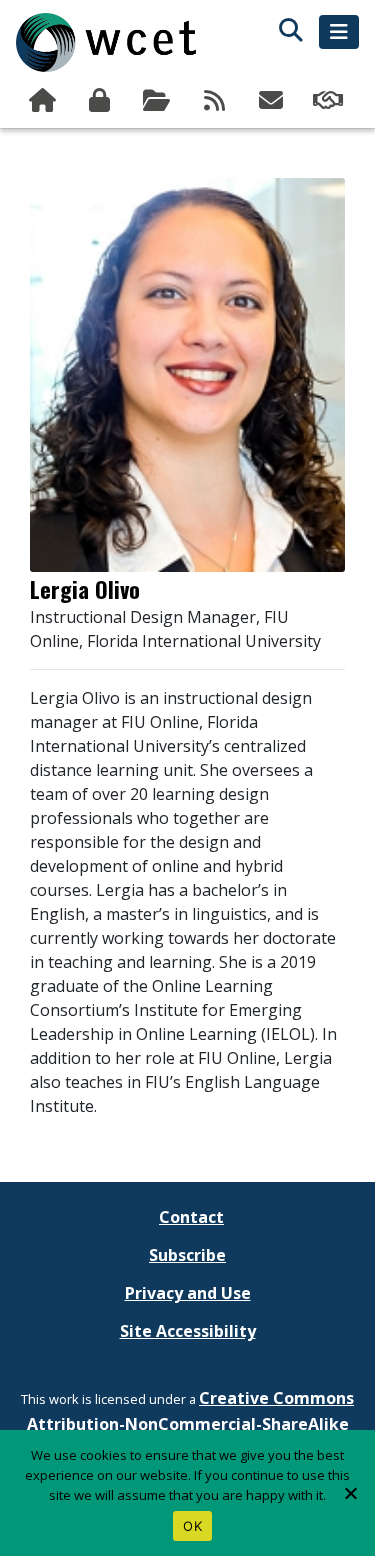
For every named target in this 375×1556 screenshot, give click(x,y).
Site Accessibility (188, 1331)
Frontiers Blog (215, 101)
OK (192, 1526)
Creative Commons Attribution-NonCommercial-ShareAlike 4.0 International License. (191, 1424)
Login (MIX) (101, 101)
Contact (191, 1217)
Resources (158, 101)
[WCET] (106, 42)
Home (44, 101)
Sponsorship (330, 101)
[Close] (350, 1493)
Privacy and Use (188, 1293)
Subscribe (273, 101)
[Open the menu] (339, 32)
